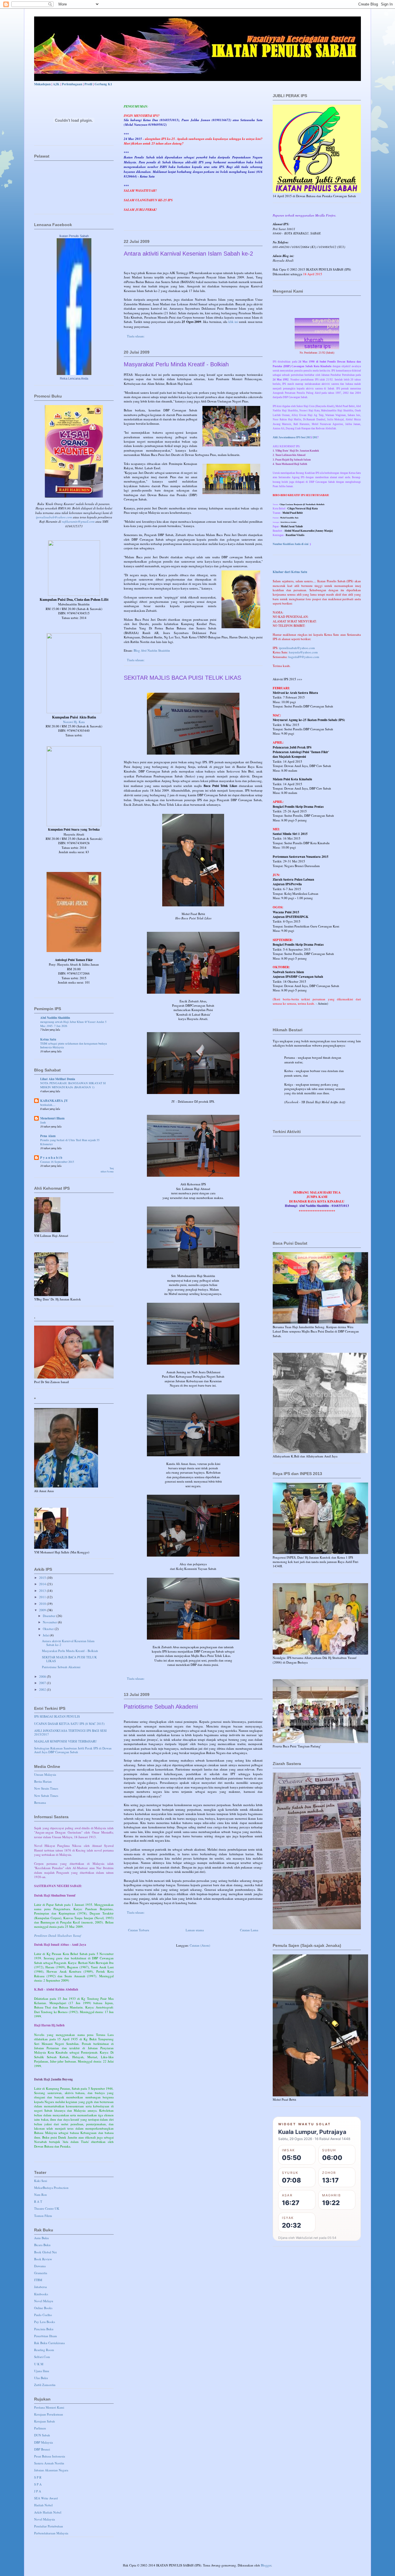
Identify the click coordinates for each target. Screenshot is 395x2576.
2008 (43, 1676)
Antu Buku (41, 2238)
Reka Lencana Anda (74, 378)
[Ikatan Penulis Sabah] (74, 374)
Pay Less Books (45, 2322)
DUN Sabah (42, 2435)
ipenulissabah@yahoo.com (54, 517)
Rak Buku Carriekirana (49, 2343)
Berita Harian (43, 1781)
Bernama (40, 1802)
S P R (38, 2477)
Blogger (266, 2565)
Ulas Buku (41, 2378)
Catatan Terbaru (139, 1930)
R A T (38, 2201)
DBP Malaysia (44, 2442)
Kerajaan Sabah (45, 2421)
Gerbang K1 (103, 84)
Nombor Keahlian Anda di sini (291, 544)
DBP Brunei (42, 2449)
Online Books (43, 2308)
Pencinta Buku (44, 2329)
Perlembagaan (72, 84)
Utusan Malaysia (45, 1774)
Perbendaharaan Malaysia (51, 2533)
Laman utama (195, 1930)
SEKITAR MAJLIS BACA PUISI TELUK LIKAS (182, 678)
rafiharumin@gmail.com (78, 521)
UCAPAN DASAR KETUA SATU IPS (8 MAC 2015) (69, 1724)
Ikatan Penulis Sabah (74, 236)
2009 (43, 1610)
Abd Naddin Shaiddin (55, 1018)
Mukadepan (42, 84)
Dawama (40, 2266)
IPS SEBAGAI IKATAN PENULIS (57, 1716)
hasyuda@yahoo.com (303, 652)
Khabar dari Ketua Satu (290, 572)
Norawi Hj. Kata (74, 722)
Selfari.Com (42, 2357)
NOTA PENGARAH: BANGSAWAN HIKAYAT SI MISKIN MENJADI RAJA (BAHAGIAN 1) (73, 1085)
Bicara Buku (42, 2245)
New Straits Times (46, 1788)
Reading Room (44, 2350)
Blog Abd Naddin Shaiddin (152, 650)
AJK (56, 84)
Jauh (43, 1122)
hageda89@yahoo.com (304, 657)
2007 (43, 1683)
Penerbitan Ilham (46, 2336)
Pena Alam (48, 1136)
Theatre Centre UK (47, 2208)
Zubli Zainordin (45, 2385)
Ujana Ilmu (42, 2371)
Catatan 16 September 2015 (57, 1162)
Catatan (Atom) (200, 1945)
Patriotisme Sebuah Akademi (161, 1707)
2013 (43, 1591)
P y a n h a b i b (51, 1158)
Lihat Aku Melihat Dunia (58, 1079)
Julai (46, 1635)
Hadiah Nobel (43, 2505)
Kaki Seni (41, 2181)
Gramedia (41, 2273)
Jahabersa (40, 2287)
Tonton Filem (43, 2216)
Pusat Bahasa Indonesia (50, 2456)
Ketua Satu (48, 1039)
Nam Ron (40, 2195)
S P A (38, 2484)
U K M (39, 2364)
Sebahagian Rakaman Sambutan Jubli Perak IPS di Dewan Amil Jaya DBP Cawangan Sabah (73, 1750)
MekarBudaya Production (51, 2188)
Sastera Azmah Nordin (49, 2463)
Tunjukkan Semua (107, 1170)
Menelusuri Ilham (52, 1118)
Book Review (43, 2259)
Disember (50, 1616)
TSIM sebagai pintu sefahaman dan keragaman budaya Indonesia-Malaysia (74, 1045)
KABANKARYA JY (54, 1101)
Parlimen (40, 2428)
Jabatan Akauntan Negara (51, 2470)
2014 (43, 1584)
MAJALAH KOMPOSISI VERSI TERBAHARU (65, 1741)
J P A (38, 2491)
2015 (43, 1578)
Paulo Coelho (43, 2315)
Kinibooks (41, 2294)
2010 (43, 1604)
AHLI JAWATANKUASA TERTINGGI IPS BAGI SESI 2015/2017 (70, 1732)
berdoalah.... (48, 1105)
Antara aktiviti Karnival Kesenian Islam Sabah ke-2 (188, 254)
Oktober (49, 1629)
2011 (43, 1597)
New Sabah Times (46, 1796)
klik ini (233, 322)
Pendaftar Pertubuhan (49, 2526)
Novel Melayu (44, 2301)
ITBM (38, 2280)
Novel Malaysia (45, 2519)
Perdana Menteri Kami (49, 2407)
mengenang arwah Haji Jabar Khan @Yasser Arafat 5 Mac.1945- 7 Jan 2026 (73, 1024)
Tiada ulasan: (136, 336)
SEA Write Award (46, 2498)
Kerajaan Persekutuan (49, 2414)
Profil (88, 84)
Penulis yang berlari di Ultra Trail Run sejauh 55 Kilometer (70, 1142)
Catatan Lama (249, 1930)
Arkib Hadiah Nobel (48, 2512)
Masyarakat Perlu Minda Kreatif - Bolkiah (176, 364)
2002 (43, 1689)
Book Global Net (45, 2252)
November (50, 1622)
